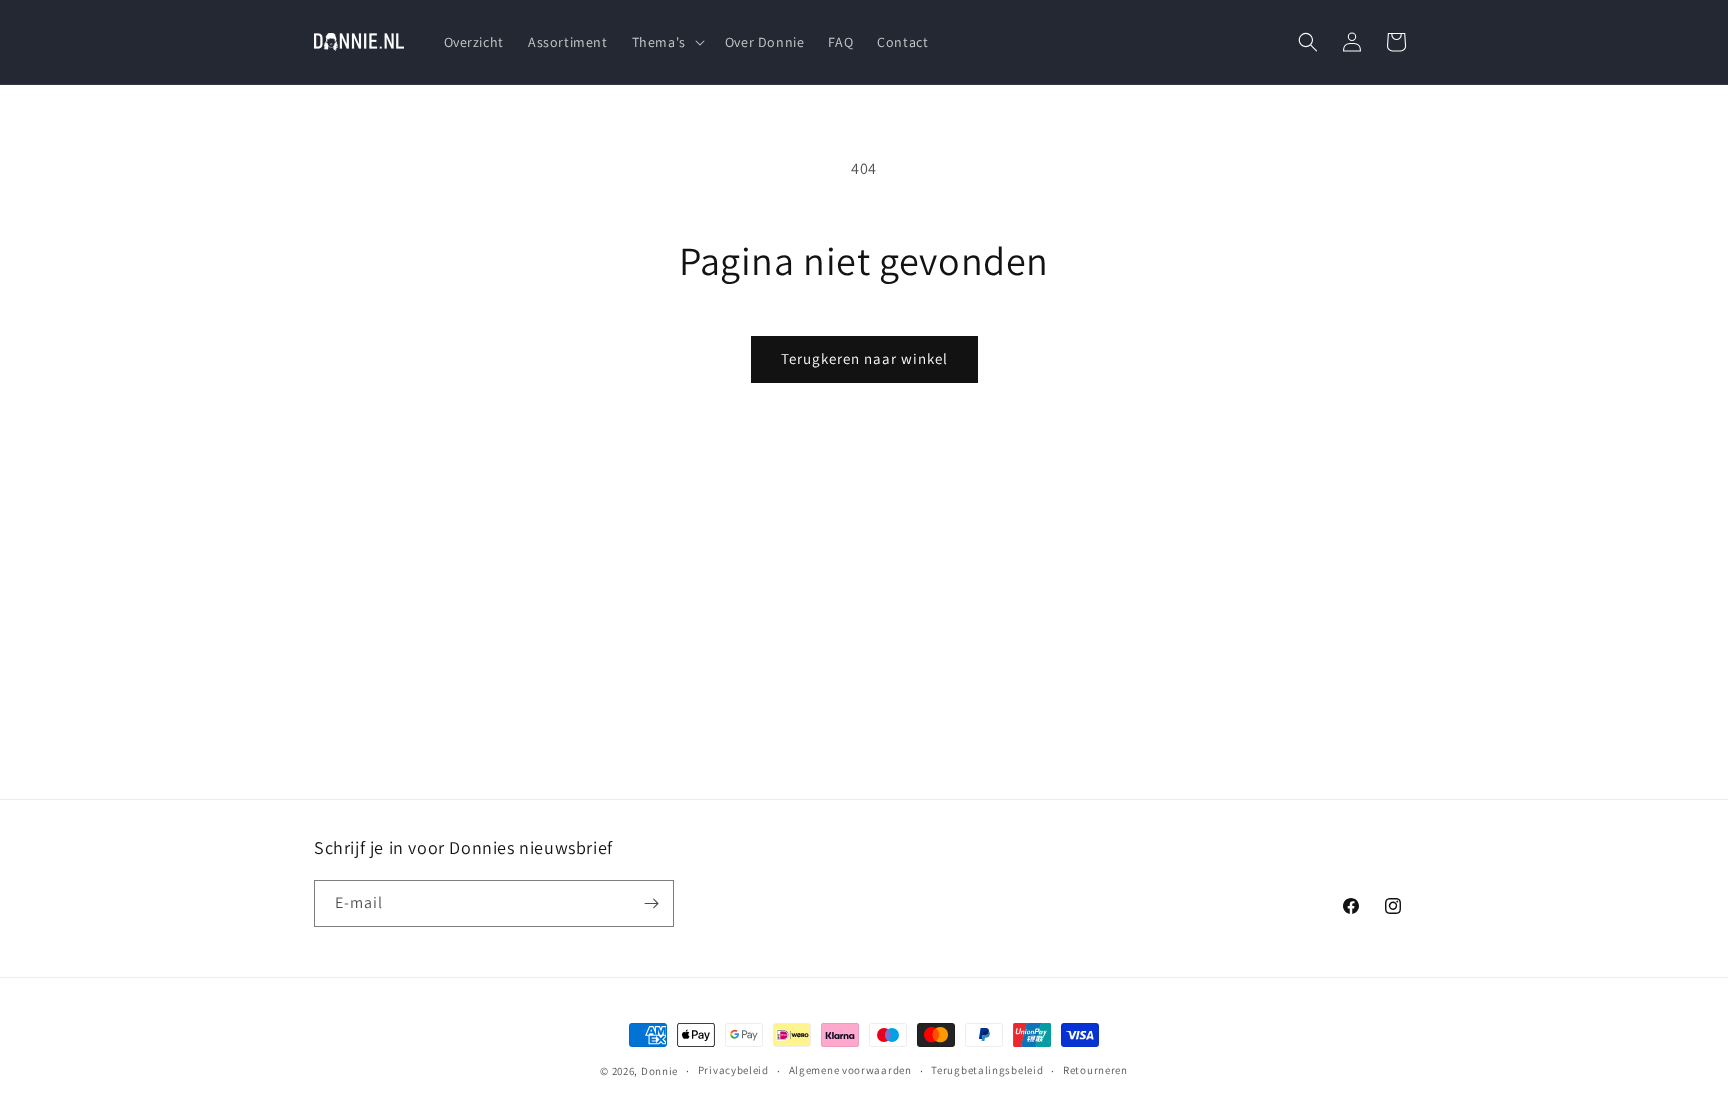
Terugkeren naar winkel (864, 358)
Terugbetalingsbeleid (987, 1070)
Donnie (659, 1071)
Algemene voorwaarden (850, 1070)
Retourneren (1095, 1070)
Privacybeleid (733, 1070)
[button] (666, 42)
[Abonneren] (651, 903)
